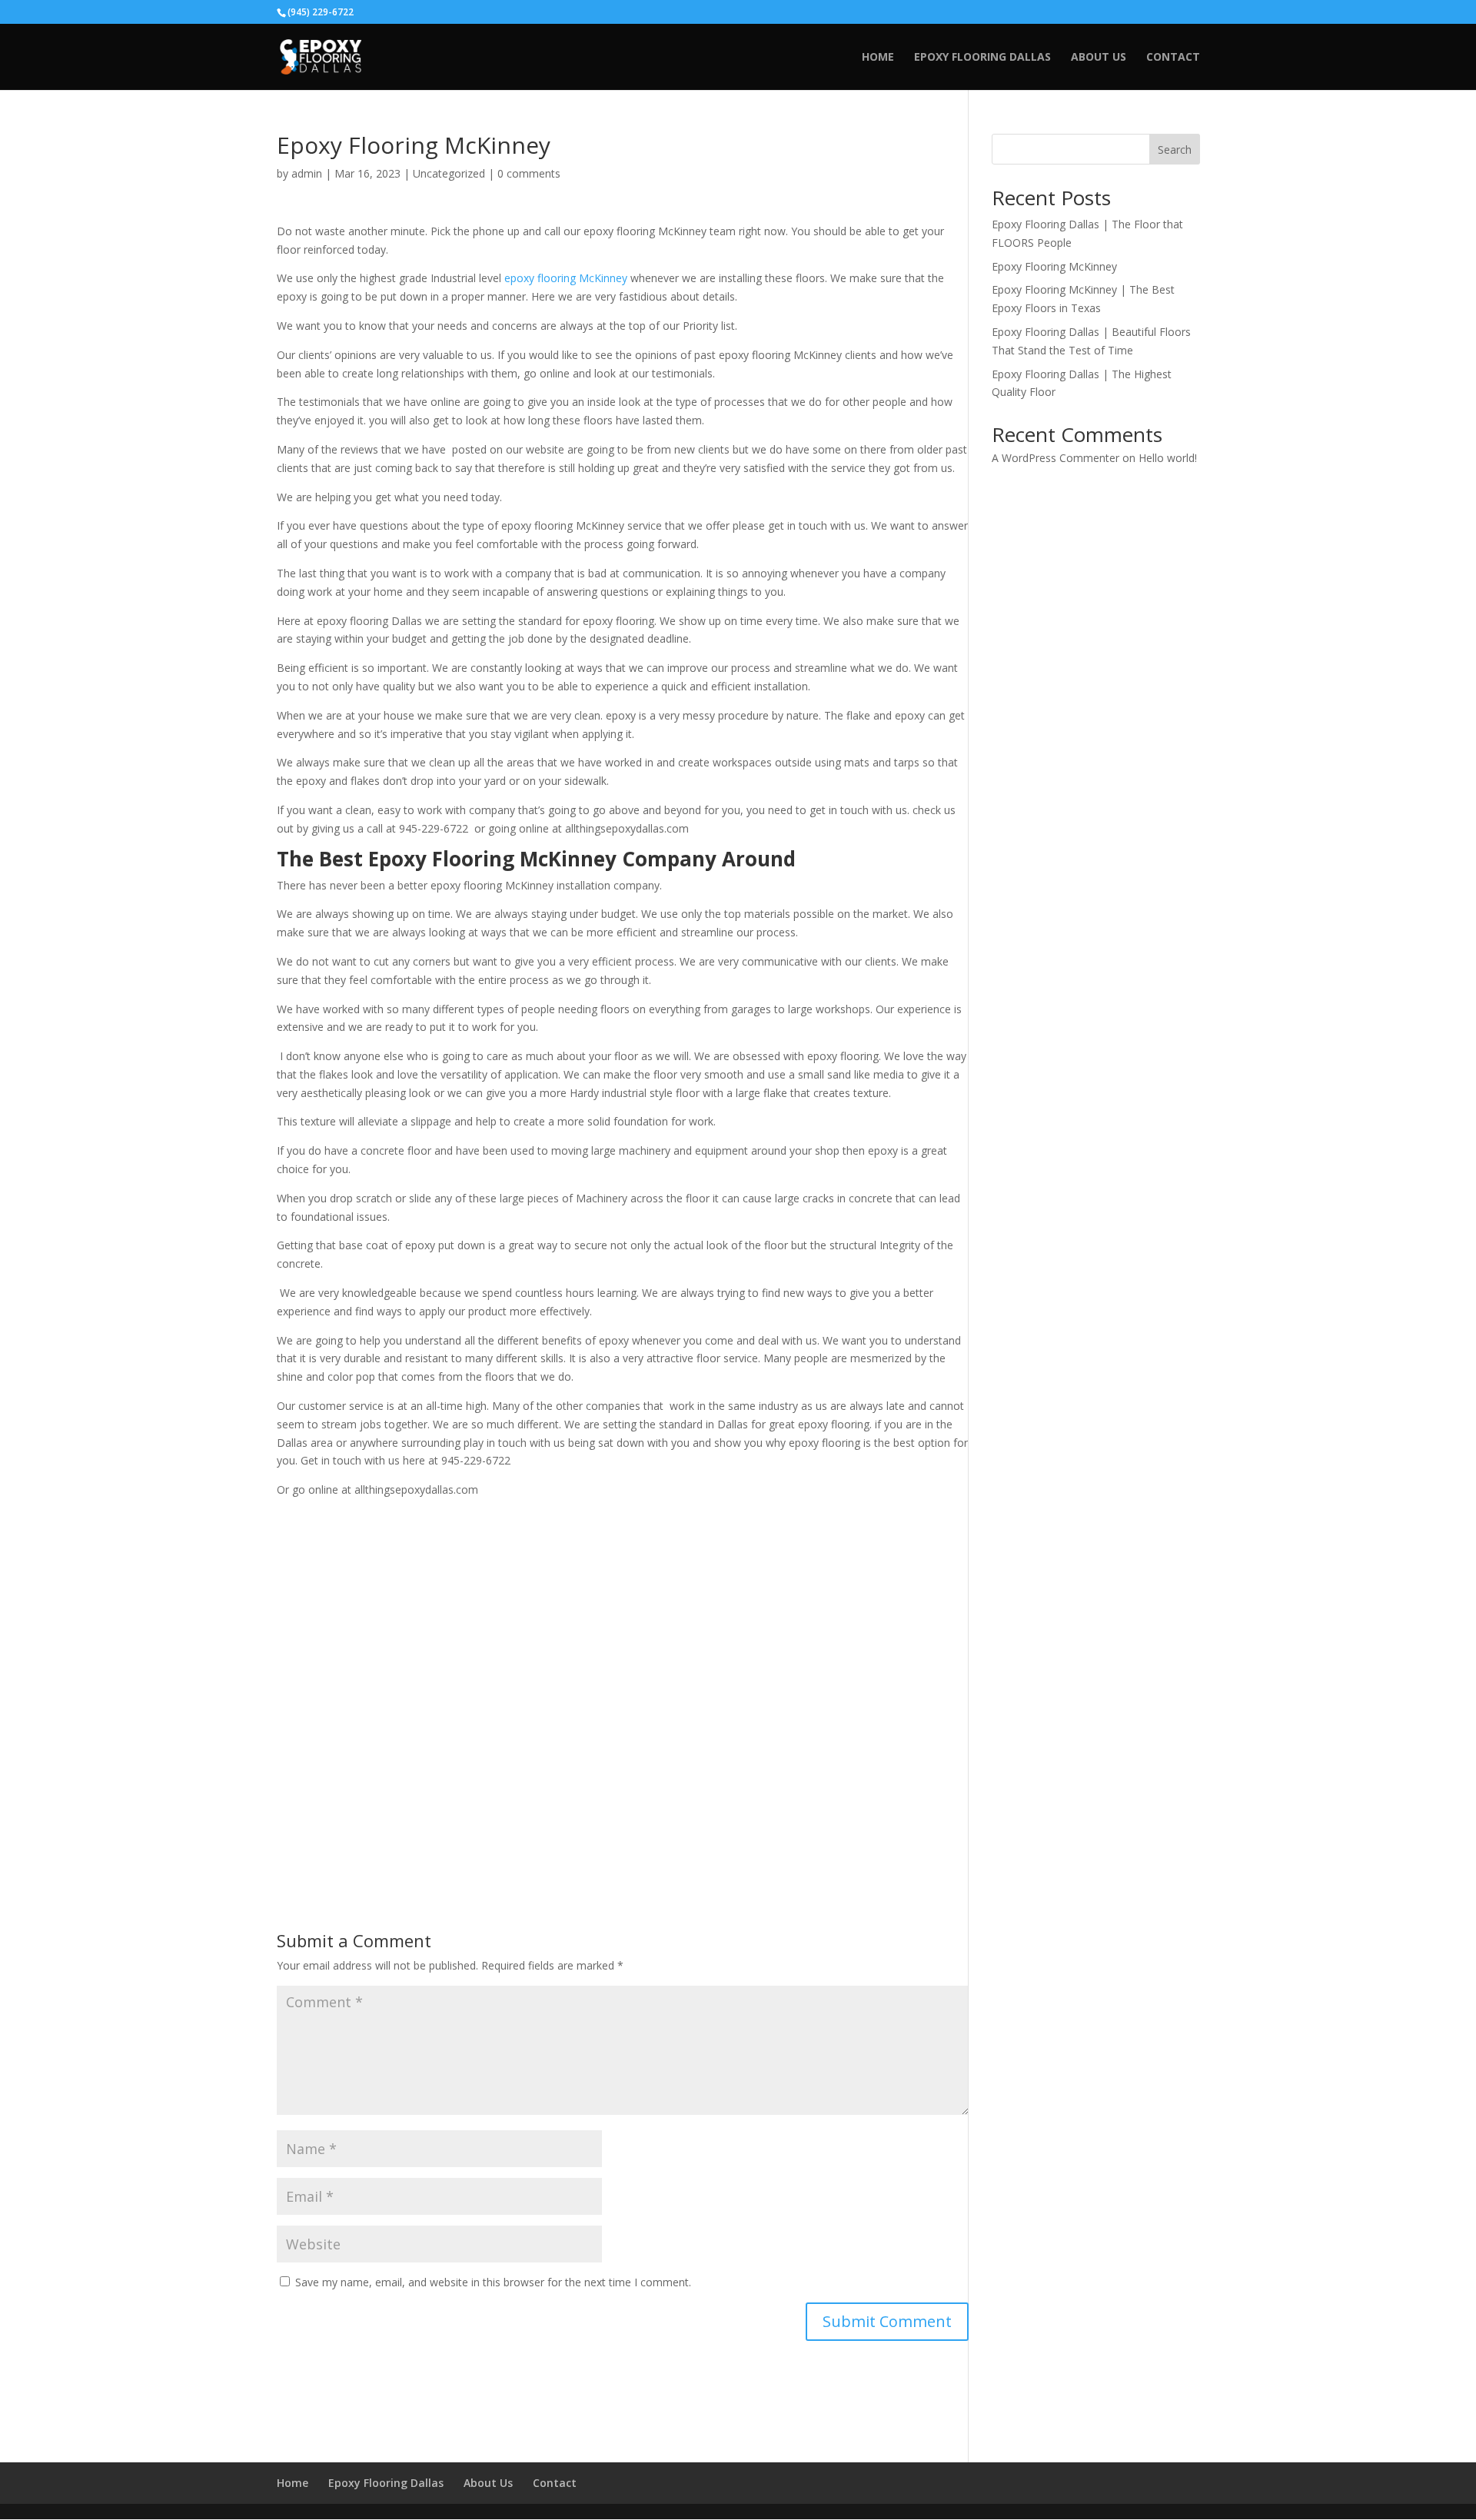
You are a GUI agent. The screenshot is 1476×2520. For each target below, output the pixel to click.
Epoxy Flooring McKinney (1054, 266)
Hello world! (1168, 458)
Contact (1173, 58)
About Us (1099, 58)
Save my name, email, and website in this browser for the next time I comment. (493, 2282)
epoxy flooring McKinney (566, 278)
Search (1175, 150)
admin (307, 173)
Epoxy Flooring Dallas (982, 58)
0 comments (529, 173)
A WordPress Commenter (1055, 458)
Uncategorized (449, 173)
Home (878, 58)
